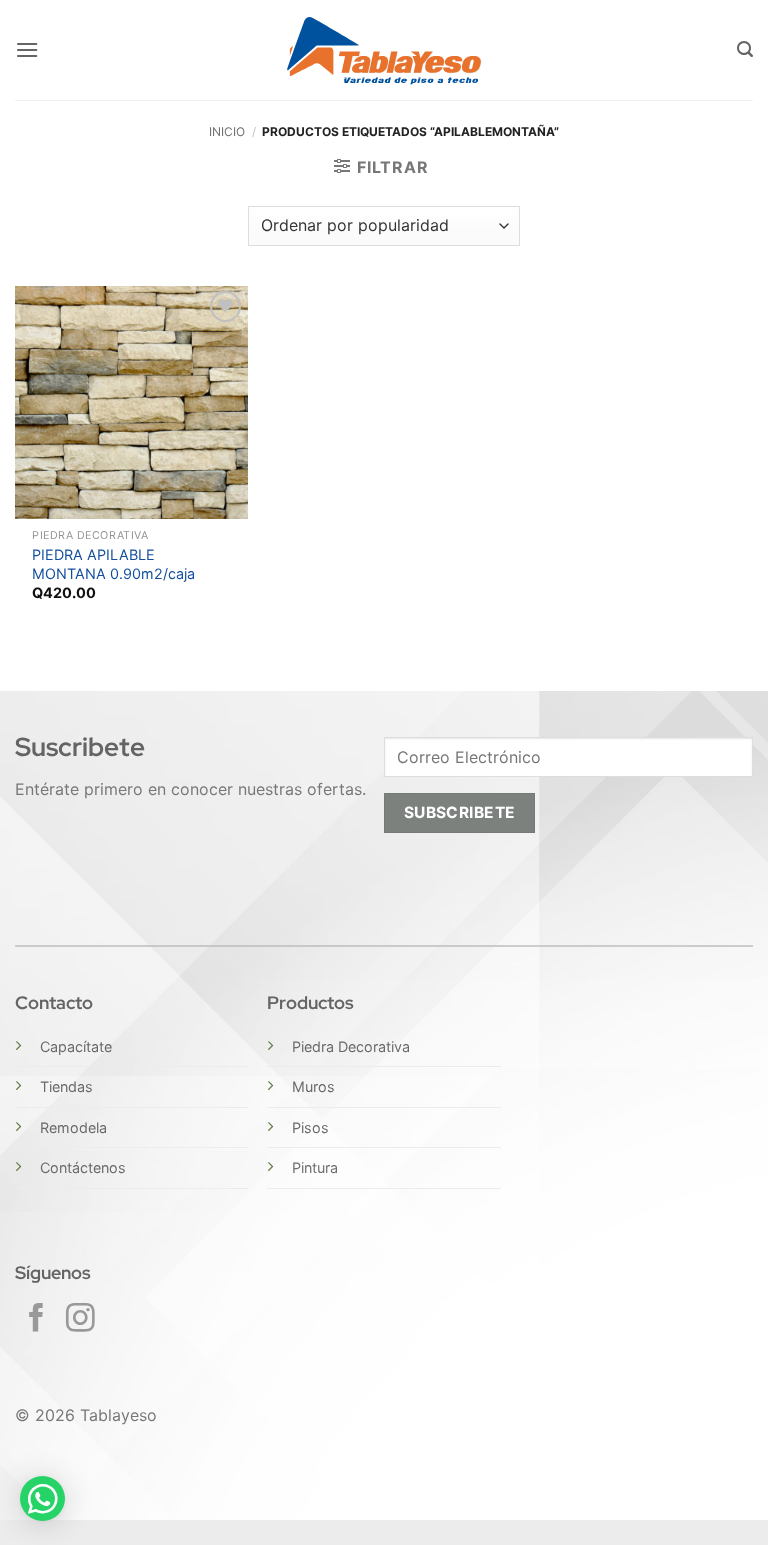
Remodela (73, 1127)
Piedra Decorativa (351, 1046)
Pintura (315, 1167)
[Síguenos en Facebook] (36, 1320)
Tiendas (66, 1086)
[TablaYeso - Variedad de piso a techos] (384, 50)
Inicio (227, 131)
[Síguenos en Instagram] (80, 1320)
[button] (27, 49)
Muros (313, 1086)
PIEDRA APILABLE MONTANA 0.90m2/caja (113, 564)
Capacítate (76, 1046)
